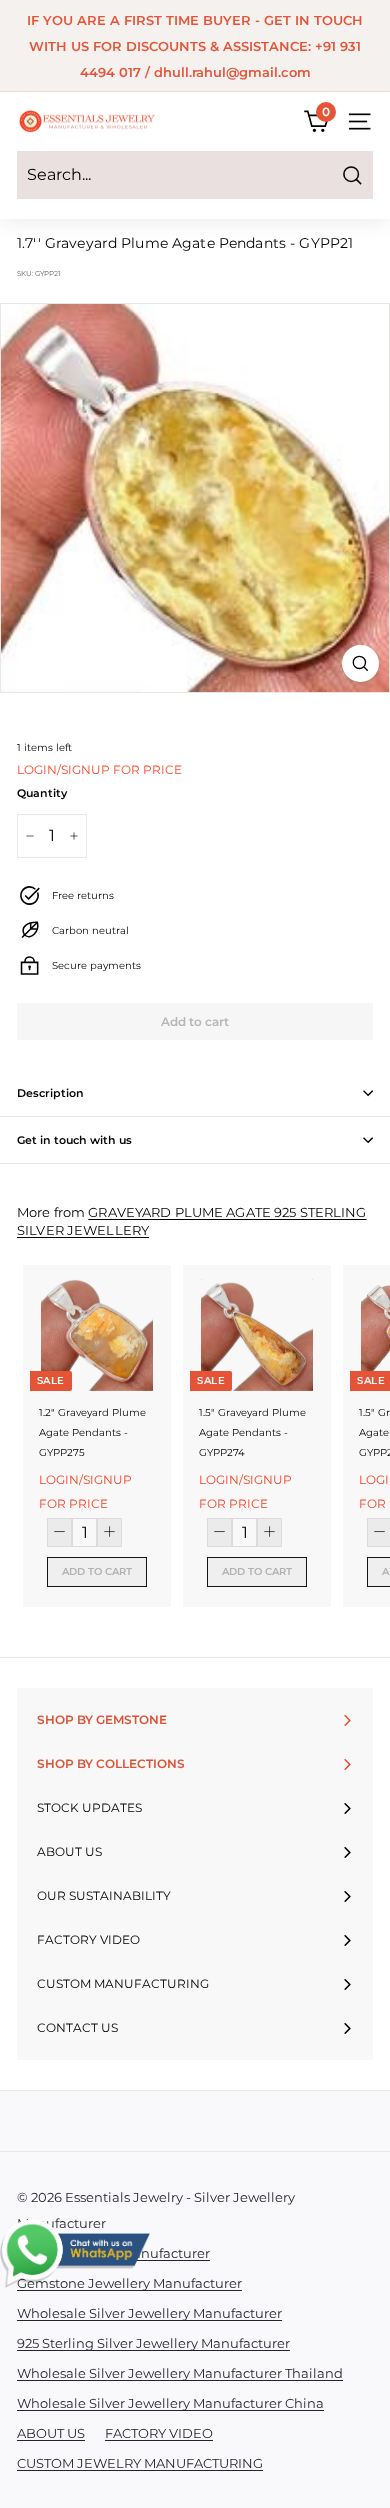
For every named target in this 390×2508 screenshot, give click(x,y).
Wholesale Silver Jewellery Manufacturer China (170, 2403)
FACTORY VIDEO (159, 2433)
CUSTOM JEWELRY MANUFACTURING (140, 2463)
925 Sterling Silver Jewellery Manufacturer (153, 2343)
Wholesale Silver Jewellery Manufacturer (149, 2313)
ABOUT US (51, 2433)
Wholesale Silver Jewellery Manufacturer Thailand (180, 2373)
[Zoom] (360, 663)
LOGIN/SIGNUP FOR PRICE (99, 769)
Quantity (42, 793)
